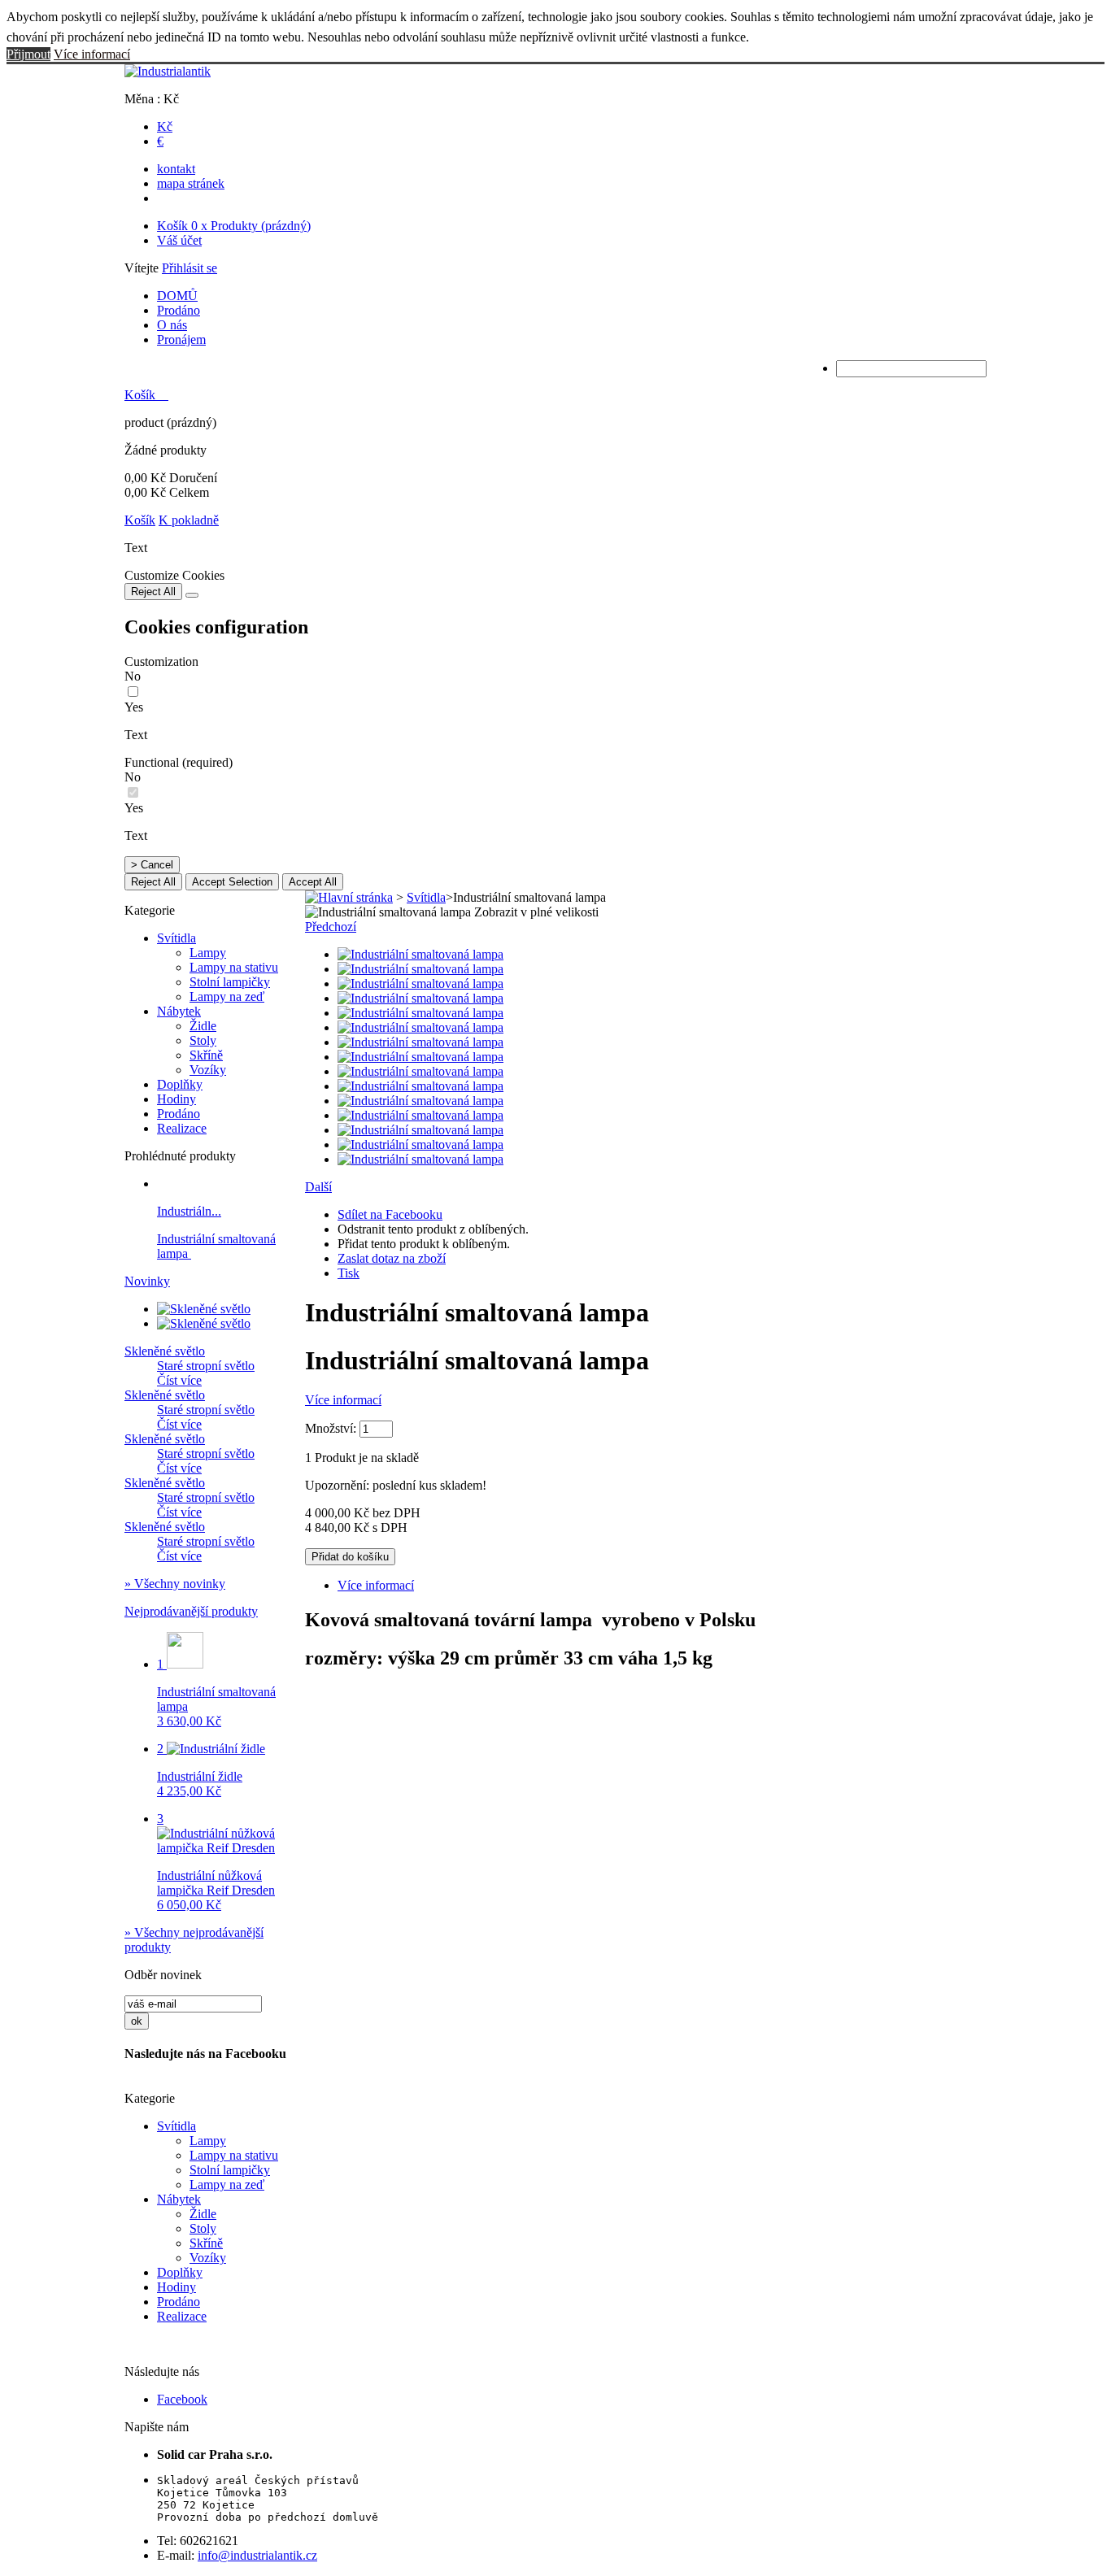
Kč (165, 126)
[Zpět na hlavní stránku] (349, 897)
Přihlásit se (190, 268)
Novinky (147, 1281)
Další (318, 1187)
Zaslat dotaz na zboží (392, 1258)
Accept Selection (232, 882)
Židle (203, 1026)
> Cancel (152, 865)
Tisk (349, 1273)
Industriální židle (200, 1784)
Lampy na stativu (234, 967)
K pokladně (189, 520)
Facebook (182, 2399)
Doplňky (180, 1084)
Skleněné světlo (165, 1351)
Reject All (153, 592)
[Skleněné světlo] (204, 1309)
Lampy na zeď (227, 996)
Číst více (179, 1380)
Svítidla (176, 938)
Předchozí (331, 927)
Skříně (206, 1055)
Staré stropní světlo (206, 1366)
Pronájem (181, 339)
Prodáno (179, 310)
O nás (172, 325)
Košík (234, 226)
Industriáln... (189, 1211)
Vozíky (208, 1070)
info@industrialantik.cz (257, 2555)
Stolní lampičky (230, 982)
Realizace (182, 1128)
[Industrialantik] (168, 71)
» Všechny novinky (175, 1584)
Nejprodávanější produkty (191, 1611)
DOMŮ (177, 296)
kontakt (176, 169)
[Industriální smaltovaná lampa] (420, 954)
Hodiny (176, 1099)
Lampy (208, 953)
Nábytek (179, 1011)
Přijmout (28, 54)
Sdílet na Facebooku (390, 1214)
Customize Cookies (174, 575)
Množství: (331, 1428)
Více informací (92, 54)
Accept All (313, 882)
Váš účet (179, 240)
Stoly (203, 1040)
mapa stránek (191, 183)
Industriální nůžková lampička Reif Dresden (216, 1890)
